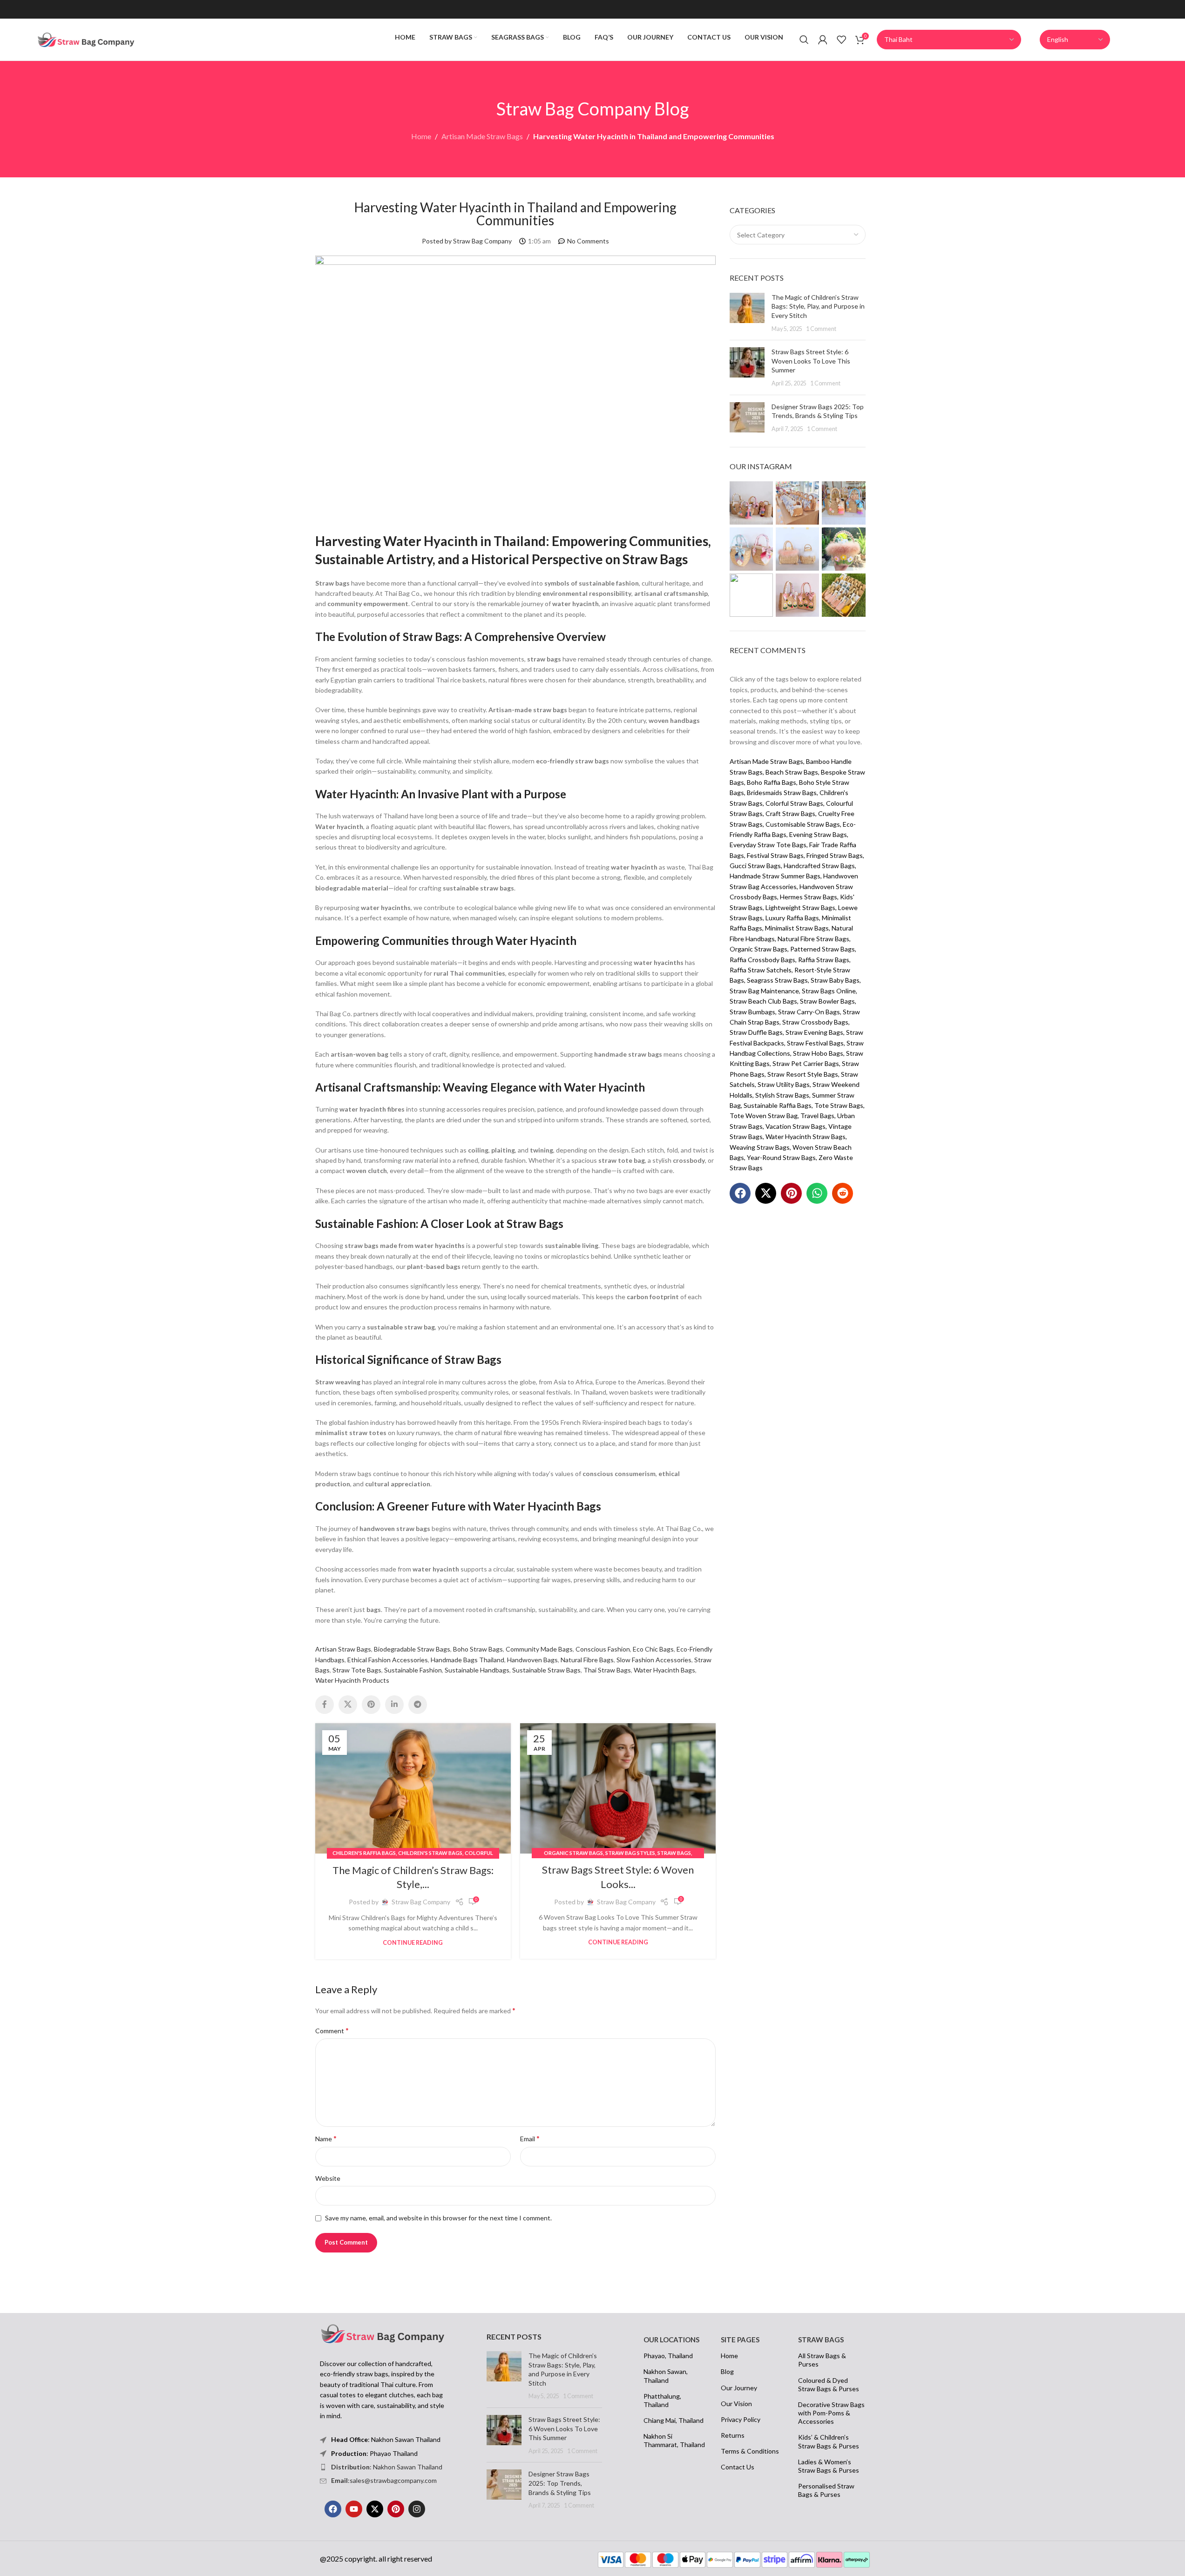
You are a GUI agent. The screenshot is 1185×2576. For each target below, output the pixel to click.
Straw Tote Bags (357, 1670)
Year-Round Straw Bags (781, 1157)
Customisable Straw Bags (803, 824)
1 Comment (821, 329)
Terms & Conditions (750, 2451)
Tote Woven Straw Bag (764, 1116)
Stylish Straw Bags (782, 1095)
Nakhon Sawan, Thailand (666, 2376)
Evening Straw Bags (818, 834)
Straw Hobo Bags (818, 1053)
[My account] (823, 40)
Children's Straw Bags (430, 1853)
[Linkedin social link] (394, 1705)
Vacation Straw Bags (796, 1126)
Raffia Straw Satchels (761, 970)
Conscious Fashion (603, 1649)
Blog (727, 2371)
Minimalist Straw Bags (797, 928)
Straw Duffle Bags (756, 1032)
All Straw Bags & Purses (822, 2360)
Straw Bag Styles (630, 1853)
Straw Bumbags (752, 1012)
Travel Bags (817, 1116)
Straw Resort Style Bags (803, 1074)
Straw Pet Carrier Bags (806, 1063)
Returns (733, 2435)
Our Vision (736, 2404)
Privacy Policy (741, 2419)
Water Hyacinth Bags (664, 1670)
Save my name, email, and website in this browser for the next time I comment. (438, 2218)
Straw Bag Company (421, 1902)
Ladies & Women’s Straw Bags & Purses (829, 2466)
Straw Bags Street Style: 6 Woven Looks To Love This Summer (811, 361)
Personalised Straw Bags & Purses (826, 2490)
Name (326, 2138)
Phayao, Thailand (668, 2356)
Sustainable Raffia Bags (778, 1105)
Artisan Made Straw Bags (482, 136)
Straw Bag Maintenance (764, 991)
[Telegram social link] (418, 1705)
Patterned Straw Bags (823, 949)
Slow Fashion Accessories (654, 1660)
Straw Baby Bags (835, 980)
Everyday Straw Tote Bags (768, 845)
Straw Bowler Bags (827, 1001)
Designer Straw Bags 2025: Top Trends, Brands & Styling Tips (560, 2483)
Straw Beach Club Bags (763, 1001)
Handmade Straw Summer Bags (775, 876)
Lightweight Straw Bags (800, 907)
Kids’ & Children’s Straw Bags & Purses (829, 2441)
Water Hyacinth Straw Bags (806, 1136)
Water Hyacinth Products (352, 1680)
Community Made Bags (539, 1649)
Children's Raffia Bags (364, 1853)
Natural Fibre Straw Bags (813, 939)
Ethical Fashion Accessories (388, 1660)
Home (421, 136)
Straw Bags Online (829, 991)
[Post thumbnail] (747, 313)
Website (328, 2178)
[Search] (804, 40)
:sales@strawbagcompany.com (384, 2480)
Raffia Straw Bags (824, 960)
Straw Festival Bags (815, 1043)
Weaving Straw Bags (760, 1147)
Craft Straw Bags (790, 813)
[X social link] (348, 1705)
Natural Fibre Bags (587, 1660)
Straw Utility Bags (784, 1084)
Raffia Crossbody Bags (762, 960)
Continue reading (413, 1943)
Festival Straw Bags (775, 855)
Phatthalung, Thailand (662, 2400)
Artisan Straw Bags (343, 1649)
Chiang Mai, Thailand (674, 2420)
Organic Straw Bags (573, 1853)
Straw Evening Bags (814, 1032)
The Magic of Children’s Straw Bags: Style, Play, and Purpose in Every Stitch (818, 306)
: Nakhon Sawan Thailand (387, 2467)
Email (530, 2138)
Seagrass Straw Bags (777, 980)
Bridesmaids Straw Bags (782, 792)
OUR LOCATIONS (671, 2340)
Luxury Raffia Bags (792, 918)
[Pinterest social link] (371, 1705)
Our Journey (739, 2388)
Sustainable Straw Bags (546, 1670)
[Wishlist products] (841, 40)
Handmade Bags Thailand (467, 1660)
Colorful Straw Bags (794, 803)
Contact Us (738, 2467)
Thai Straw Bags (607, 1670)
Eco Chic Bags (653, 1649)
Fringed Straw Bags (835, 855)
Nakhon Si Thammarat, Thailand (674, 2440)
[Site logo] (86, 39)
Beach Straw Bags (792, 772)
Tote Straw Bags (839, 1105)
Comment (332, 2030)
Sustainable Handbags (477, 1670)
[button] (740, 1193)
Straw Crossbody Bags (815, 1022)
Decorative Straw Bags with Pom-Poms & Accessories (831, 2413)
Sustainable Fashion (413, 1670)
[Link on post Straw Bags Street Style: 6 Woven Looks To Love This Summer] (618, 1788)
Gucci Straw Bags (755, 866)
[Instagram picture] (751, 503)
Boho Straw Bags (478, 1649)
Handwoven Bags (532, 1660)
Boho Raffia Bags (772, 782)
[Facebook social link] (325, 1705)
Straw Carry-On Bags (809, 1012)
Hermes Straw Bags (809, 897)
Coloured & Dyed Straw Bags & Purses (829, 2384)
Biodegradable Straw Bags (412, 1649)
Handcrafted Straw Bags (819, 866)
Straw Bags (674, 1853)
